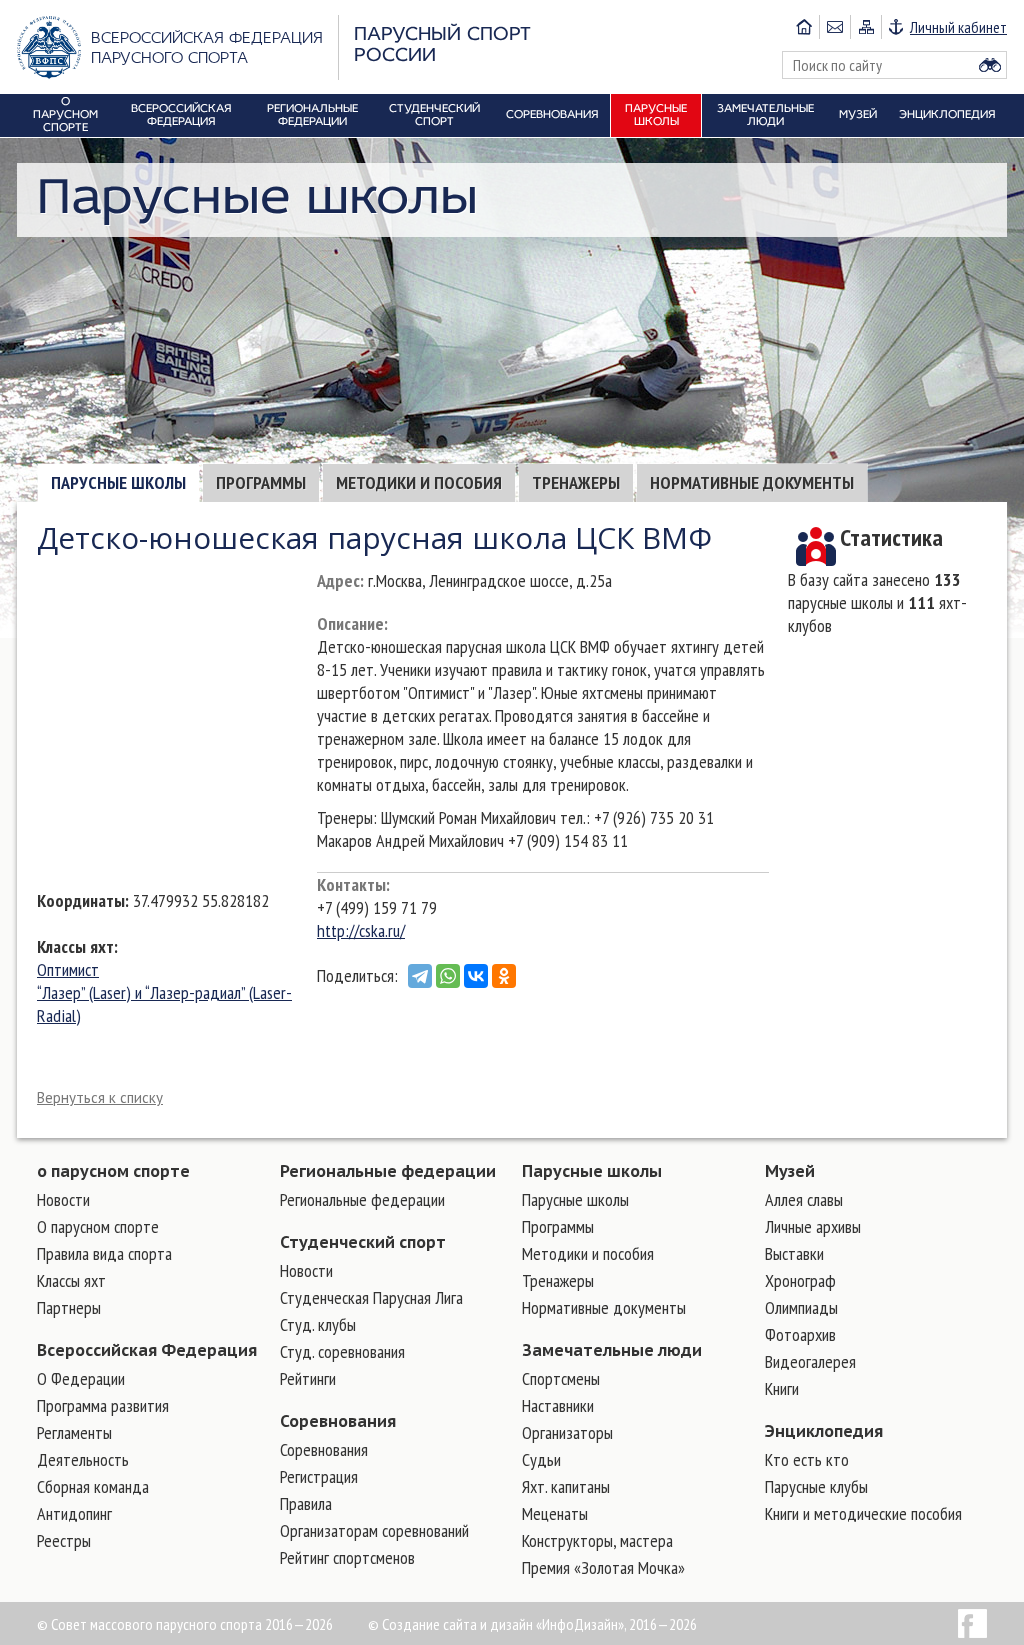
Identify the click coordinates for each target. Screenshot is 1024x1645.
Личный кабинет (958, 27)
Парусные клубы (816, 1486)
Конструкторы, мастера (597, 1540)
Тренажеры (576, 482)
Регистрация (319, 1476)
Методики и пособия (419, 482)
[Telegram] (420, 976)
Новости (63, 1199)
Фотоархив (800, 1334)
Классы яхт (75, 946)
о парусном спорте (113, 1171)
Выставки (794, 1253)
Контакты (351, 884)
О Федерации (81, 1378)
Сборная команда (93, 1486)
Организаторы (567, 1432)
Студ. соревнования (342, 1351)
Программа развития (103, 1405)
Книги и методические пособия (863, 1513)
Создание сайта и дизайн (457, 1624)
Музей (790, 1171)
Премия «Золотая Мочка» (603, 1567)
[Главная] (804, 27)
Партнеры (69, 1307)
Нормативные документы (752, 482)
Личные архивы (813, 1226)
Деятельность (83, 1459)
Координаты (81, 900)
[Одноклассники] (504, 976)
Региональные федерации (388, 1171)
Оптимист (68, 969)
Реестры (64, 1540)
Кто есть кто (807, 1459)
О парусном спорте (98, 1226)
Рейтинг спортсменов (347, 1557)
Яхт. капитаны (566, 1486)
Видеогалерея (810, 1361)
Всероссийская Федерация (147, 1350)
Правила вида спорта (104, 1253)
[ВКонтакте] (476, 976)
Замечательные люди (612, 1350)
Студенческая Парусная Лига (371, 1297)
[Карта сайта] (865, 27)
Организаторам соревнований (374, 1530)
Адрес (338, 580)
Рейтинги (308, 1378)
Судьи (541, 1459)
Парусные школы (118, 482)
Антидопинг (74, 1513)
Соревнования (338, 1421)
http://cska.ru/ (361, 930)
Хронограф (800, 1280)
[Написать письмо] (834, 27)
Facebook (972, 1623)
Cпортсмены (561, 1378)
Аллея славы (804, 1199)
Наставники (558, 1405)
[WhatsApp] (448, 976)
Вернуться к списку (100, 1097)
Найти (990, 65)
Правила (306, 1503)
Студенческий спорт (363, 1242)
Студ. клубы (318, 1324)
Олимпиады (801, 1307)
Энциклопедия (824, 1431)
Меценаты (555, 1513)
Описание (350, 623)
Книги (782, 1388)
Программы (261, 482)
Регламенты (74, 1432)
